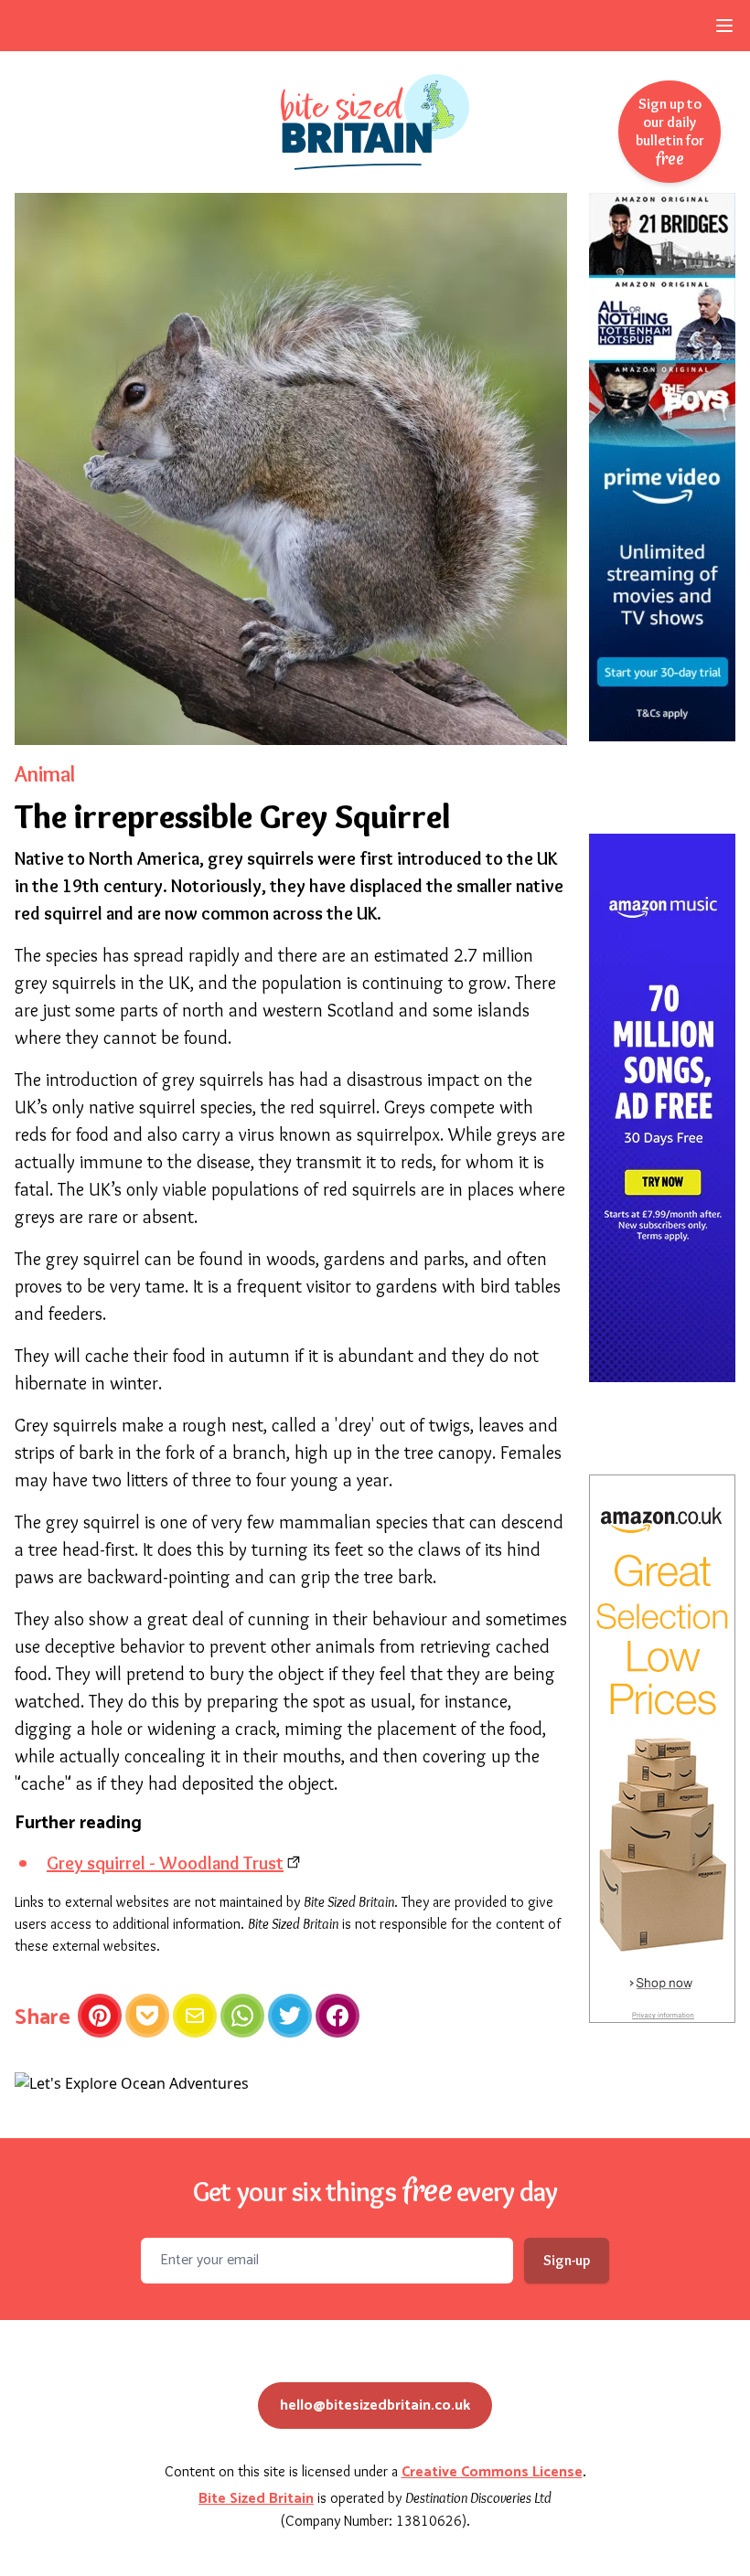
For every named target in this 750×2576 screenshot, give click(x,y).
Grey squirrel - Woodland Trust (165, 1863)
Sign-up (567, 2260)
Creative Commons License (492, 2472)
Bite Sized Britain (256, 2499)
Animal (44, 774)
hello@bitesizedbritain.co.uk (375, 2406)
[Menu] (724, 26)
